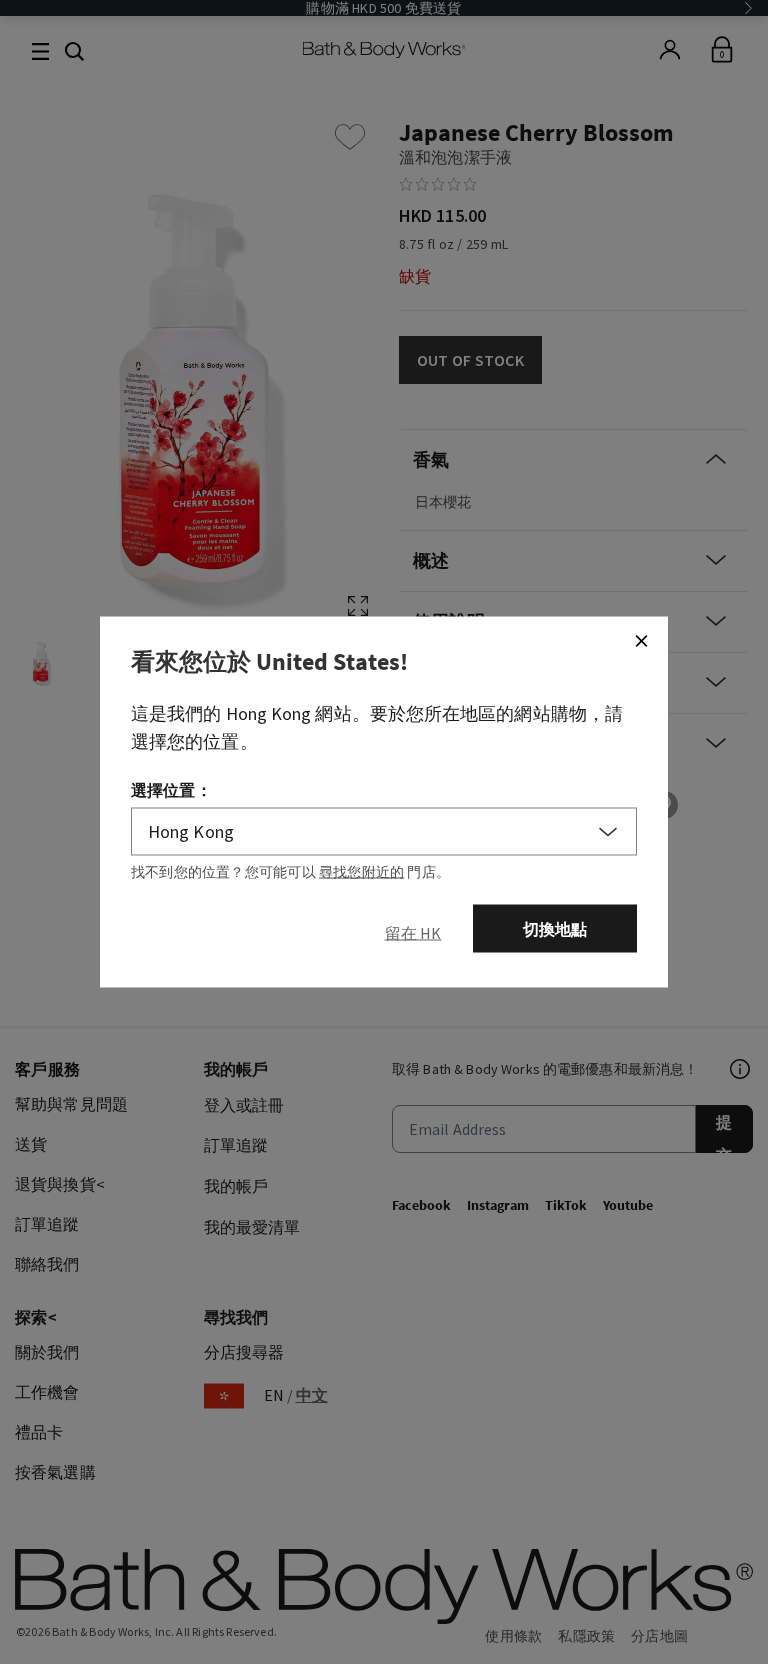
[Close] (641, 641)
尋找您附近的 (361, 872)
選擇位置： (171, 790)
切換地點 (555, 929)
